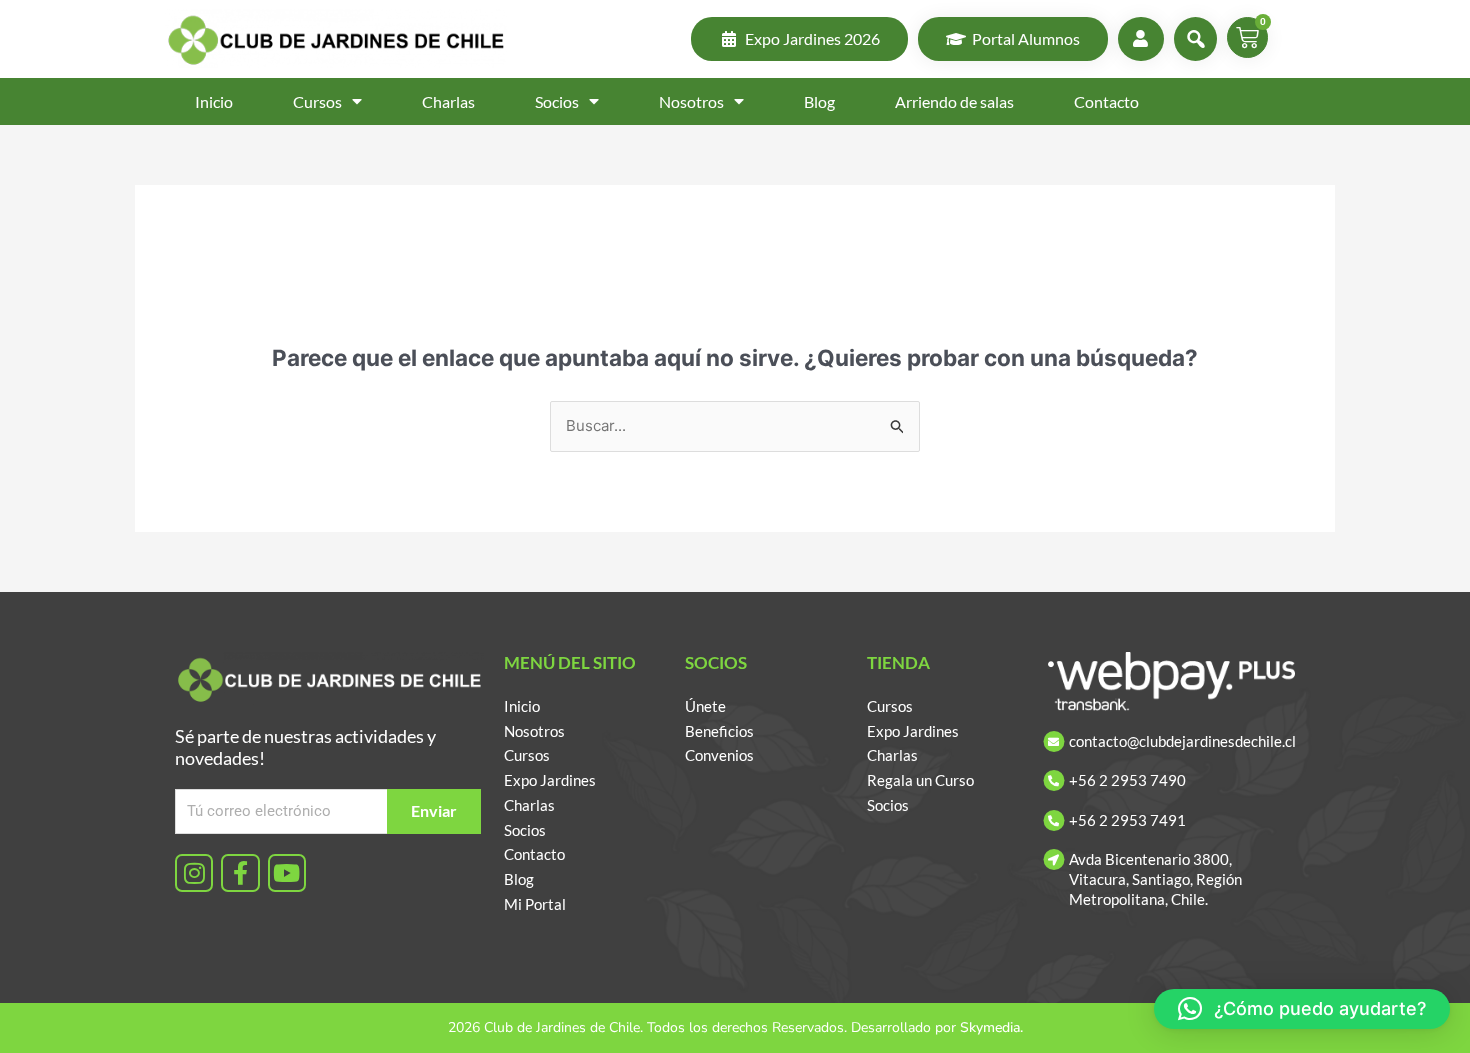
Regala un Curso (920, 780)
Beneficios (719, 731)
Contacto (1106, 101)
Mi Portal (535, 904)
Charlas (448, 101)
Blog (819, 101)
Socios (557, 101)
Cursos (317, 101)
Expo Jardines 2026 (812, 38)
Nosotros (691, 101)
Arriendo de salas (954, 101)
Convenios (719, 755)
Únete (705, 706)
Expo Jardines (550, 780)
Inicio (214, 101)
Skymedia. (991, 1027)
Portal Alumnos (1026, 38)
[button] (1302, 1009)
